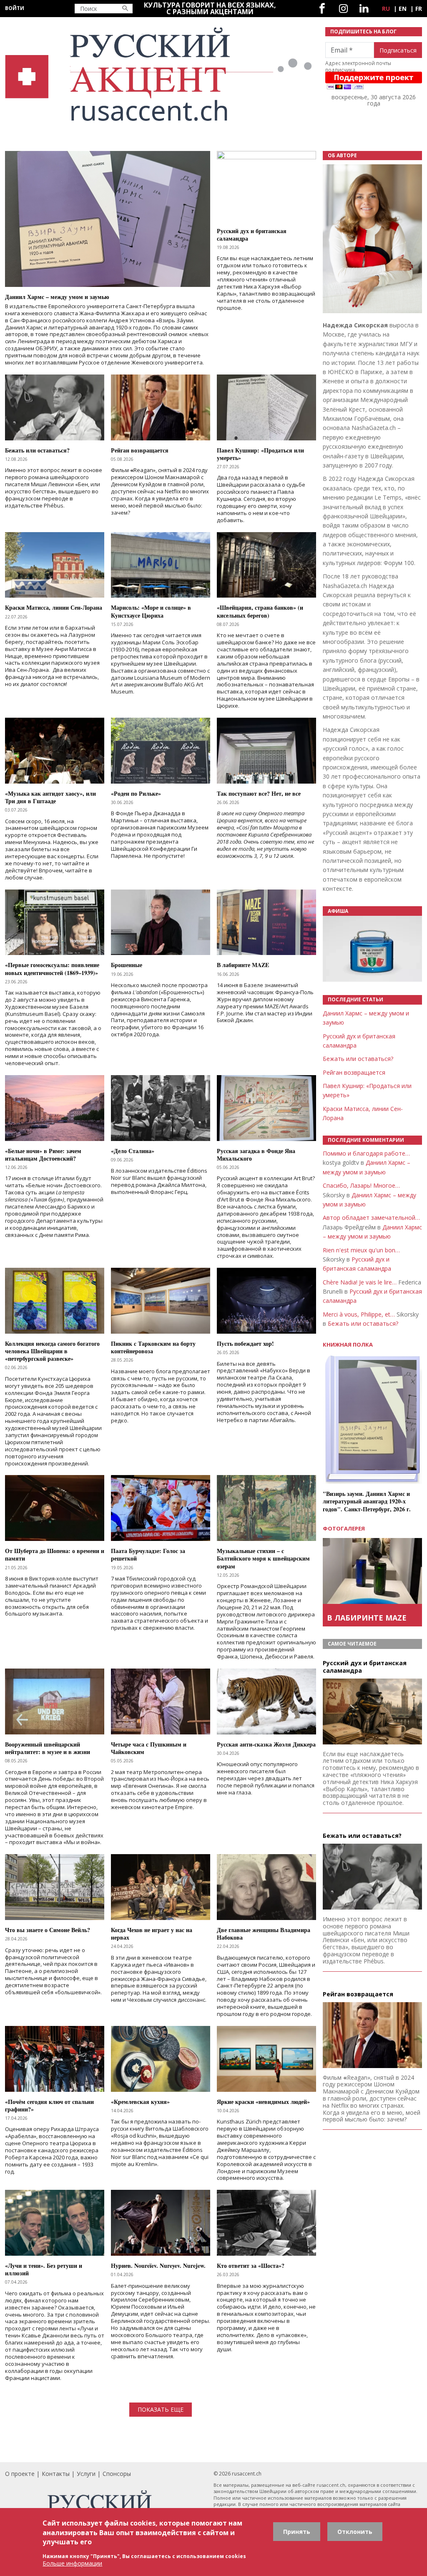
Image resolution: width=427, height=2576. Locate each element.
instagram (343, 9)
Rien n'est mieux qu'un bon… (361, 1250)
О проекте (20, 2474)
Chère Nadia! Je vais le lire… (360, 1282)
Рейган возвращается (354, 1072)
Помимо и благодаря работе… (366, 1153)
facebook (322, 9)
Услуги (86, 2474)
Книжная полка (348, 1345)
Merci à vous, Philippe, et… (359, 1314)
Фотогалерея (344, 1528)
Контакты (56, 2474)
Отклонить (355, 2532)
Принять (297, 2532)
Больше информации (72, 2563)
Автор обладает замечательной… (371, 1218)
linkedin (364, 9)
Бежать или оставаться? (358, 1059)
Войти (15, 8)
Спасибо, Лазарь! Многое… (361, 1185)
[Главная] (160, 74)
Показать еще (161, 2409)
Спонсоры (117, 2474)
